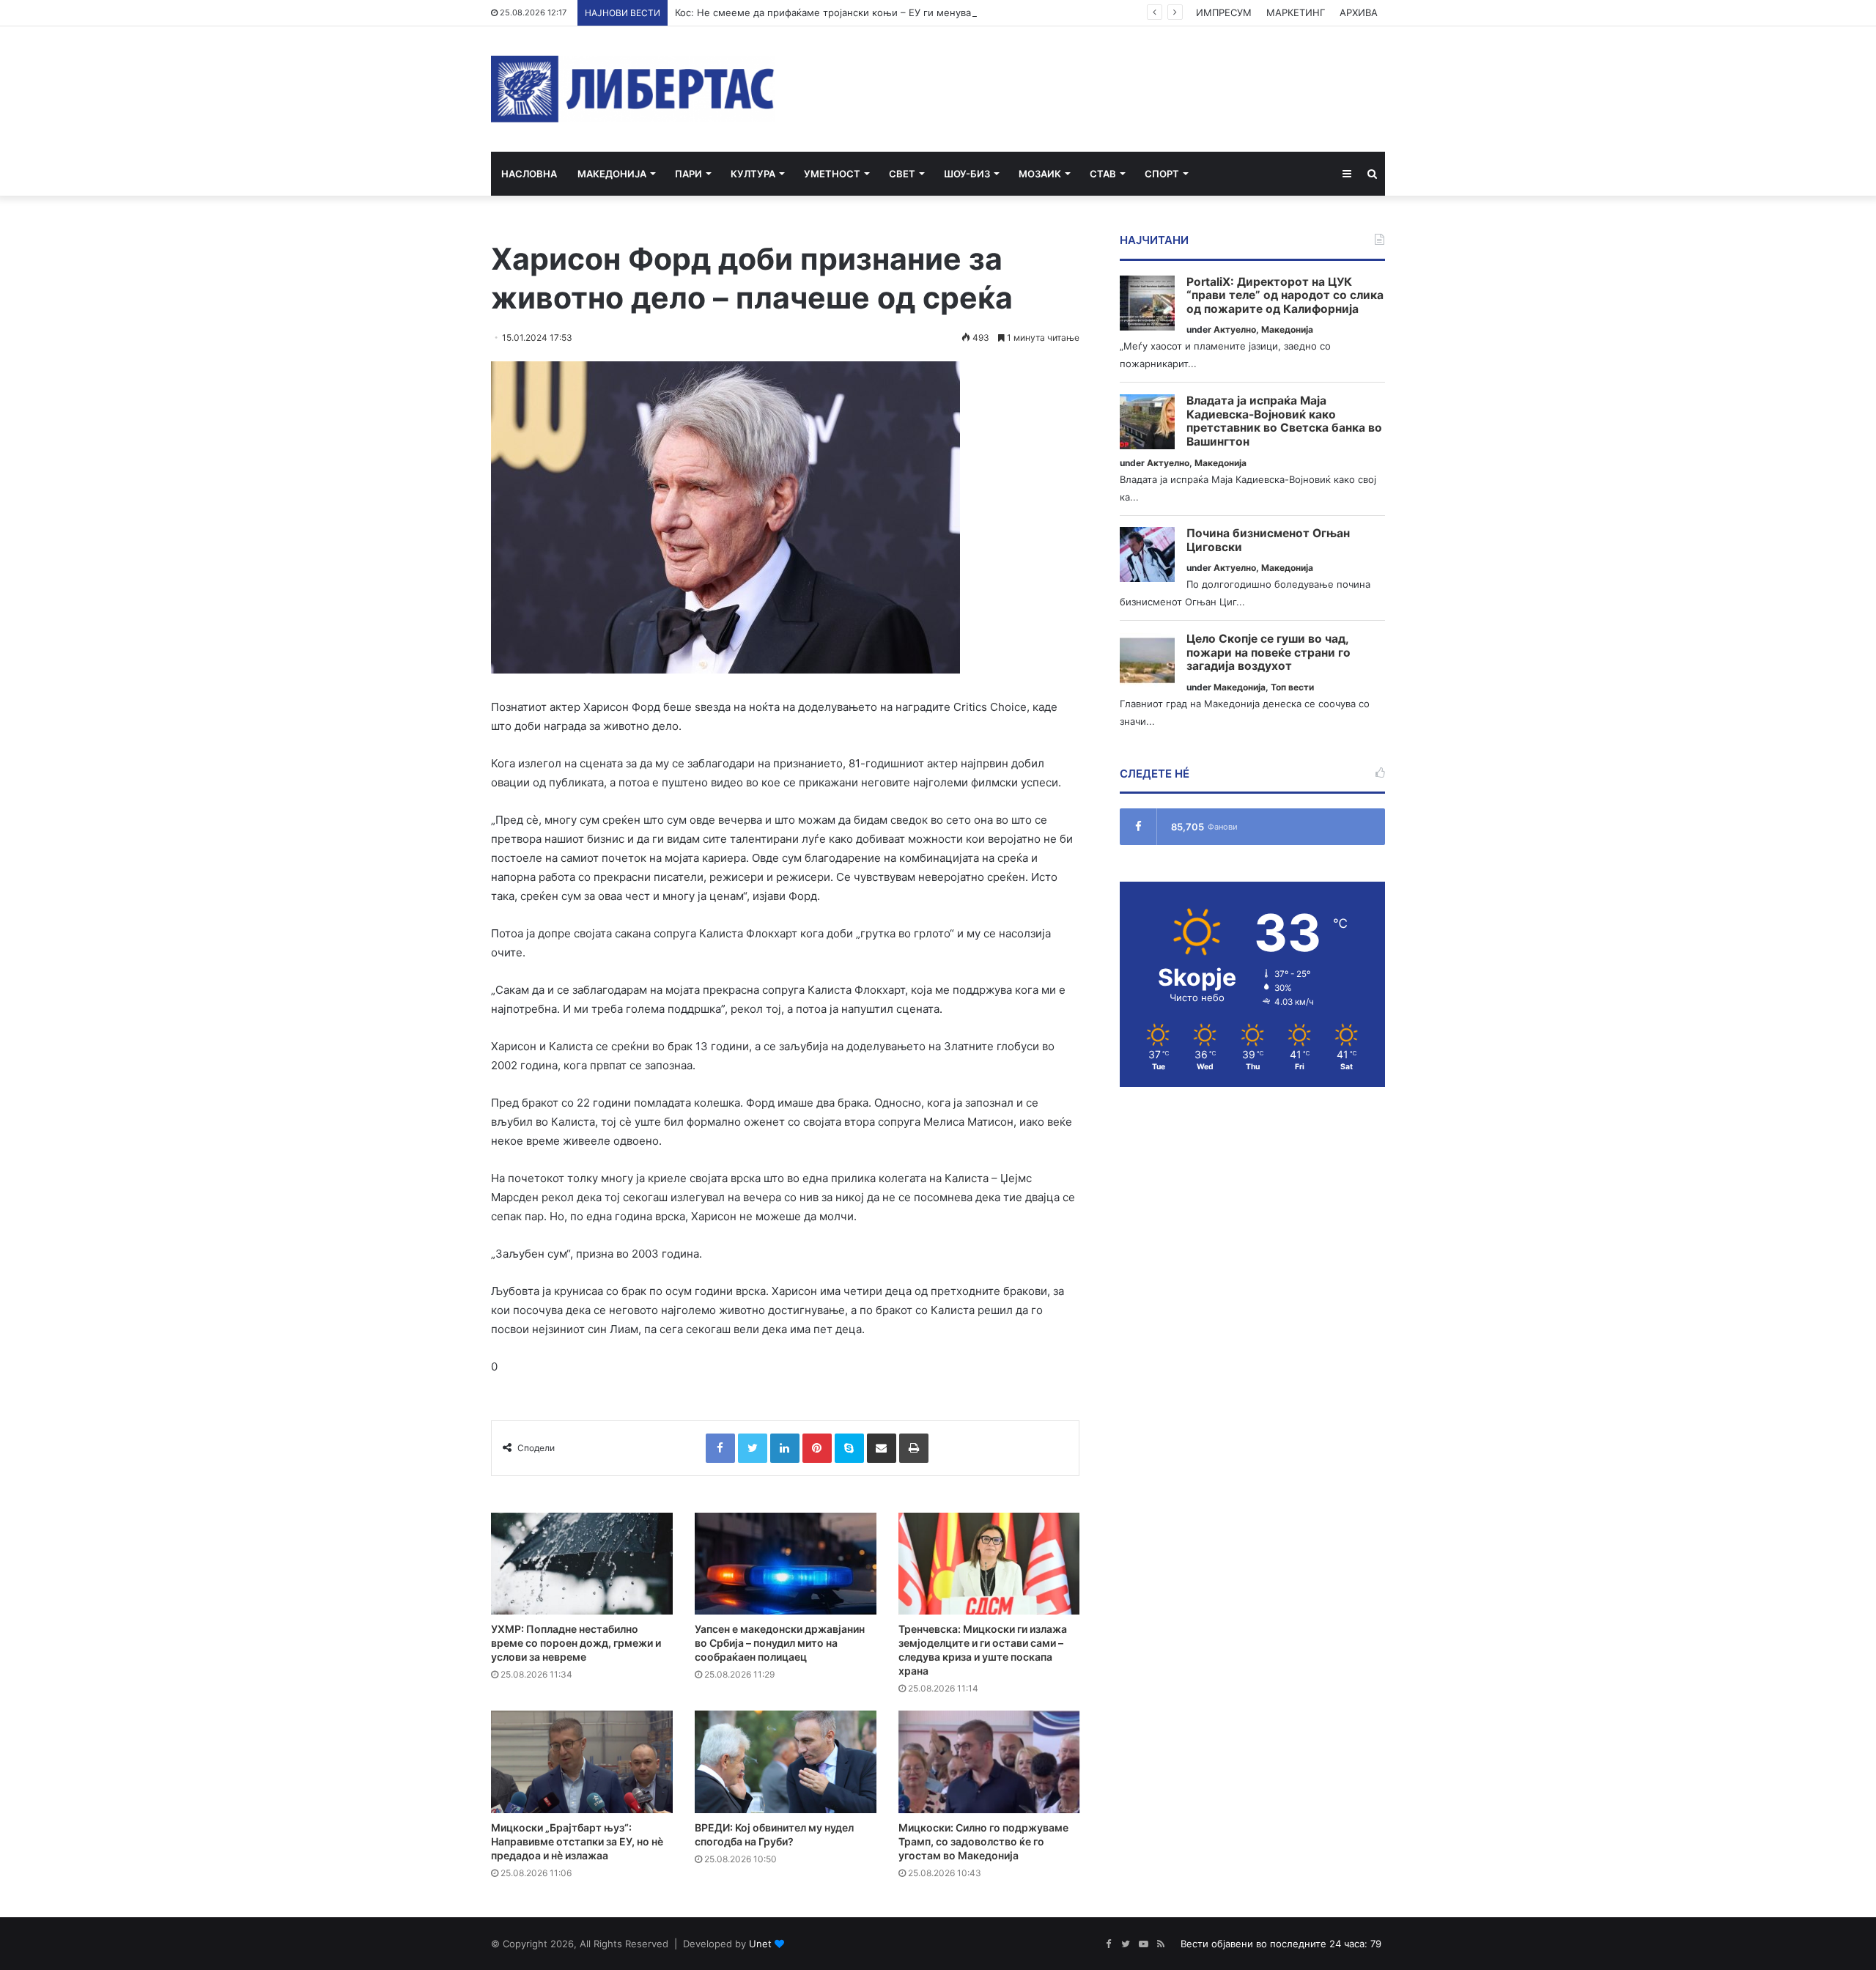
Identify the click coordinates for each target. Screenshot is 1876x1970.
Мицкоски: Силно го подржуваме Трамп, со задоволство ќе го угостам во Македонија (983, 1841)
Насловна (529, 174)
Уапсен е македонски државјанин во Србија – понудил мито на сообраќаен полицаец (780, 1643)
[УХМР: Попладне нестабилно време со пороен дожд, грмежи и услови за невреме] (582, 1564)
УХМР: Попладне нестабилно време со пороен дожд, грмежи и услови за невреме (576, 1643)
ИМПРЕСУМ (1224, 12)
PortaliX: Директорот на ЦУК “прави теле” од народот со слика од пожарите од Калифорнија (1285, 296)
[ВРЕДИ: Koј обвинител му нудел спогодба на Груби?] (786, 1762)
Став (1103, 174)
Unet (760, 1944)
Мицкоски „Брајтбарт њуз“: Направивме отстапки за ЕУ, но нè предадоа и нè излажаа (577, 1841)
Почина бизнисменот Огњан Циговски (1268, 541)
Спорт (1162, 174)
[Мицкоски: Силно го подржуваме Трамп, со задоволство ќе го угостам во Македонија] (989, 1762)
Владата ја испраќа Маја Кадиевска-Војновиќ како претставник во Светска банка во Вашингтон (1284, 421)
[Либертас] (633, 89)
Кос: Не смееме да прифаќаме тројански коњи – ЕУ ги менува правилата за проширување (890, 12)
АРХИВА (1359, 12)
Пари (688, 174)
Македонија (612, 174)
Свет (902, 174)
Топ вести (1292, 687)
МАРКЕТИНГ (1296, 12)
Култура (753, 174)
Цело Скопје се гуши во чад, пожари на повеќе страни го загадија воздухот (1268, 653)
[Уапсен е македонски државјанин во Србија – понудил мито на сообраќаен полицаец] (786, 1564)
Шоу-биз (967, 174)
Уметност (832, 174)
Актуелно (1235, 329)
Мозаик (1040, 174)
